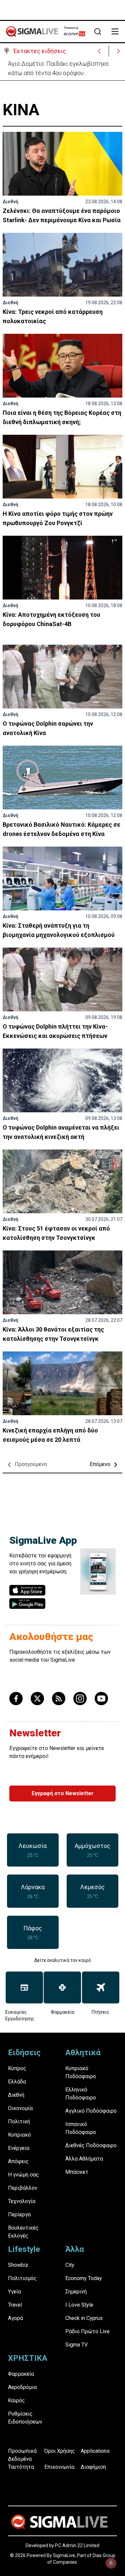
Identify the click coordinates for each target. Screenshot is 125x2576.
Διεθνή (10, 202)
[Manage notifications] (111, 2563)
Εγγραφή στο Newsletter (63, 1793)
